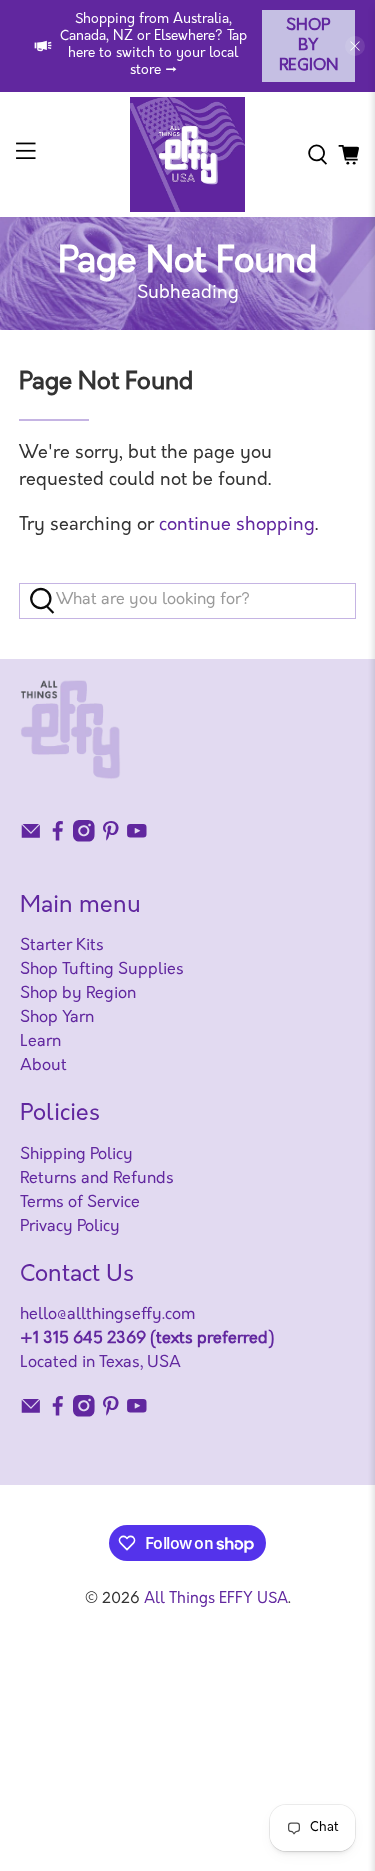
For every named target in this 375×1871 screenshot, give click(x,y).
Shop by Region (308, 46)
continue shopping (237, 526)
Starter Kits (62, 946)
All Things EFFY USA (216, 1599)
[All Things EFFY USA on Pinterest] (111, 838)
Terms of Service (80, 1203)
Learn (40, 1042)
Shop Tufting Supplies (102, 970)
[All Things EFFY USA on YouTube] (137, 838)
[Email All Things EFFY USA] (31, 838)
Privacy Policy (70, 1227)
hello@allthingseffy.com (107, 1315)
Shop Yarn (57, 1018)
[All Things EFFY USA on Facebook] (58, 838)
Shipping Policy (76, 1155)
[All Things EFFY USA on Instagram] (84, 838)
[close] (355, 46)
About (43, 1066)
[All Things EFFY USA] (188, 154)
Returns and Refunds (97, 1179)
